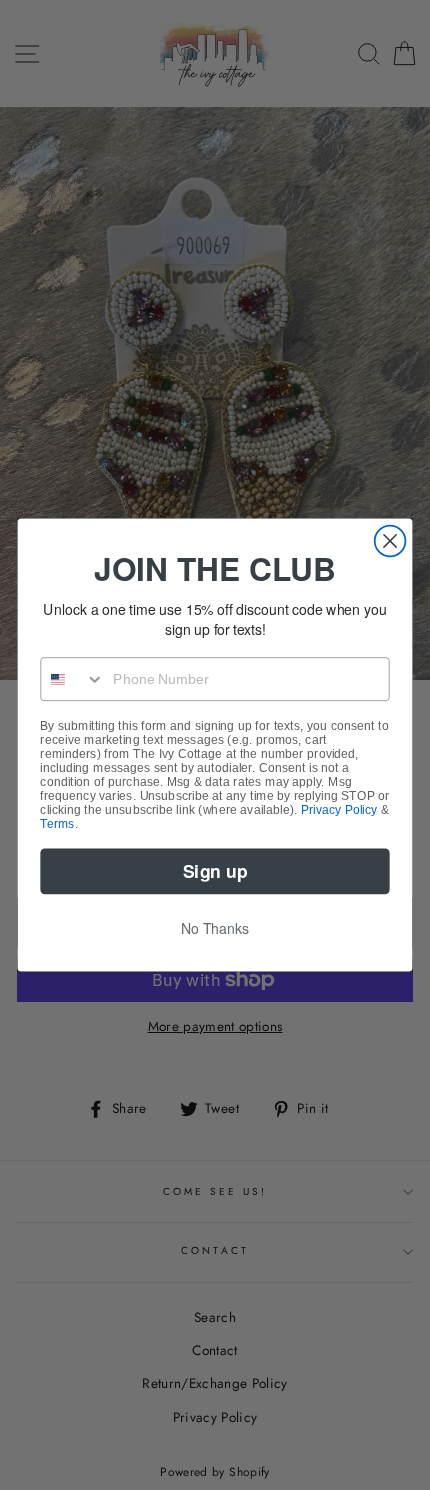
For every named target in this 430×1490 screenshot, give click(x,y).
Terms (57, 824)
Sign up (215, 870)
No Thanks (215, 928)
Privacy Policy (339, 810)
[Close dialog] (390, 541)
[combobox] (72, 679)
